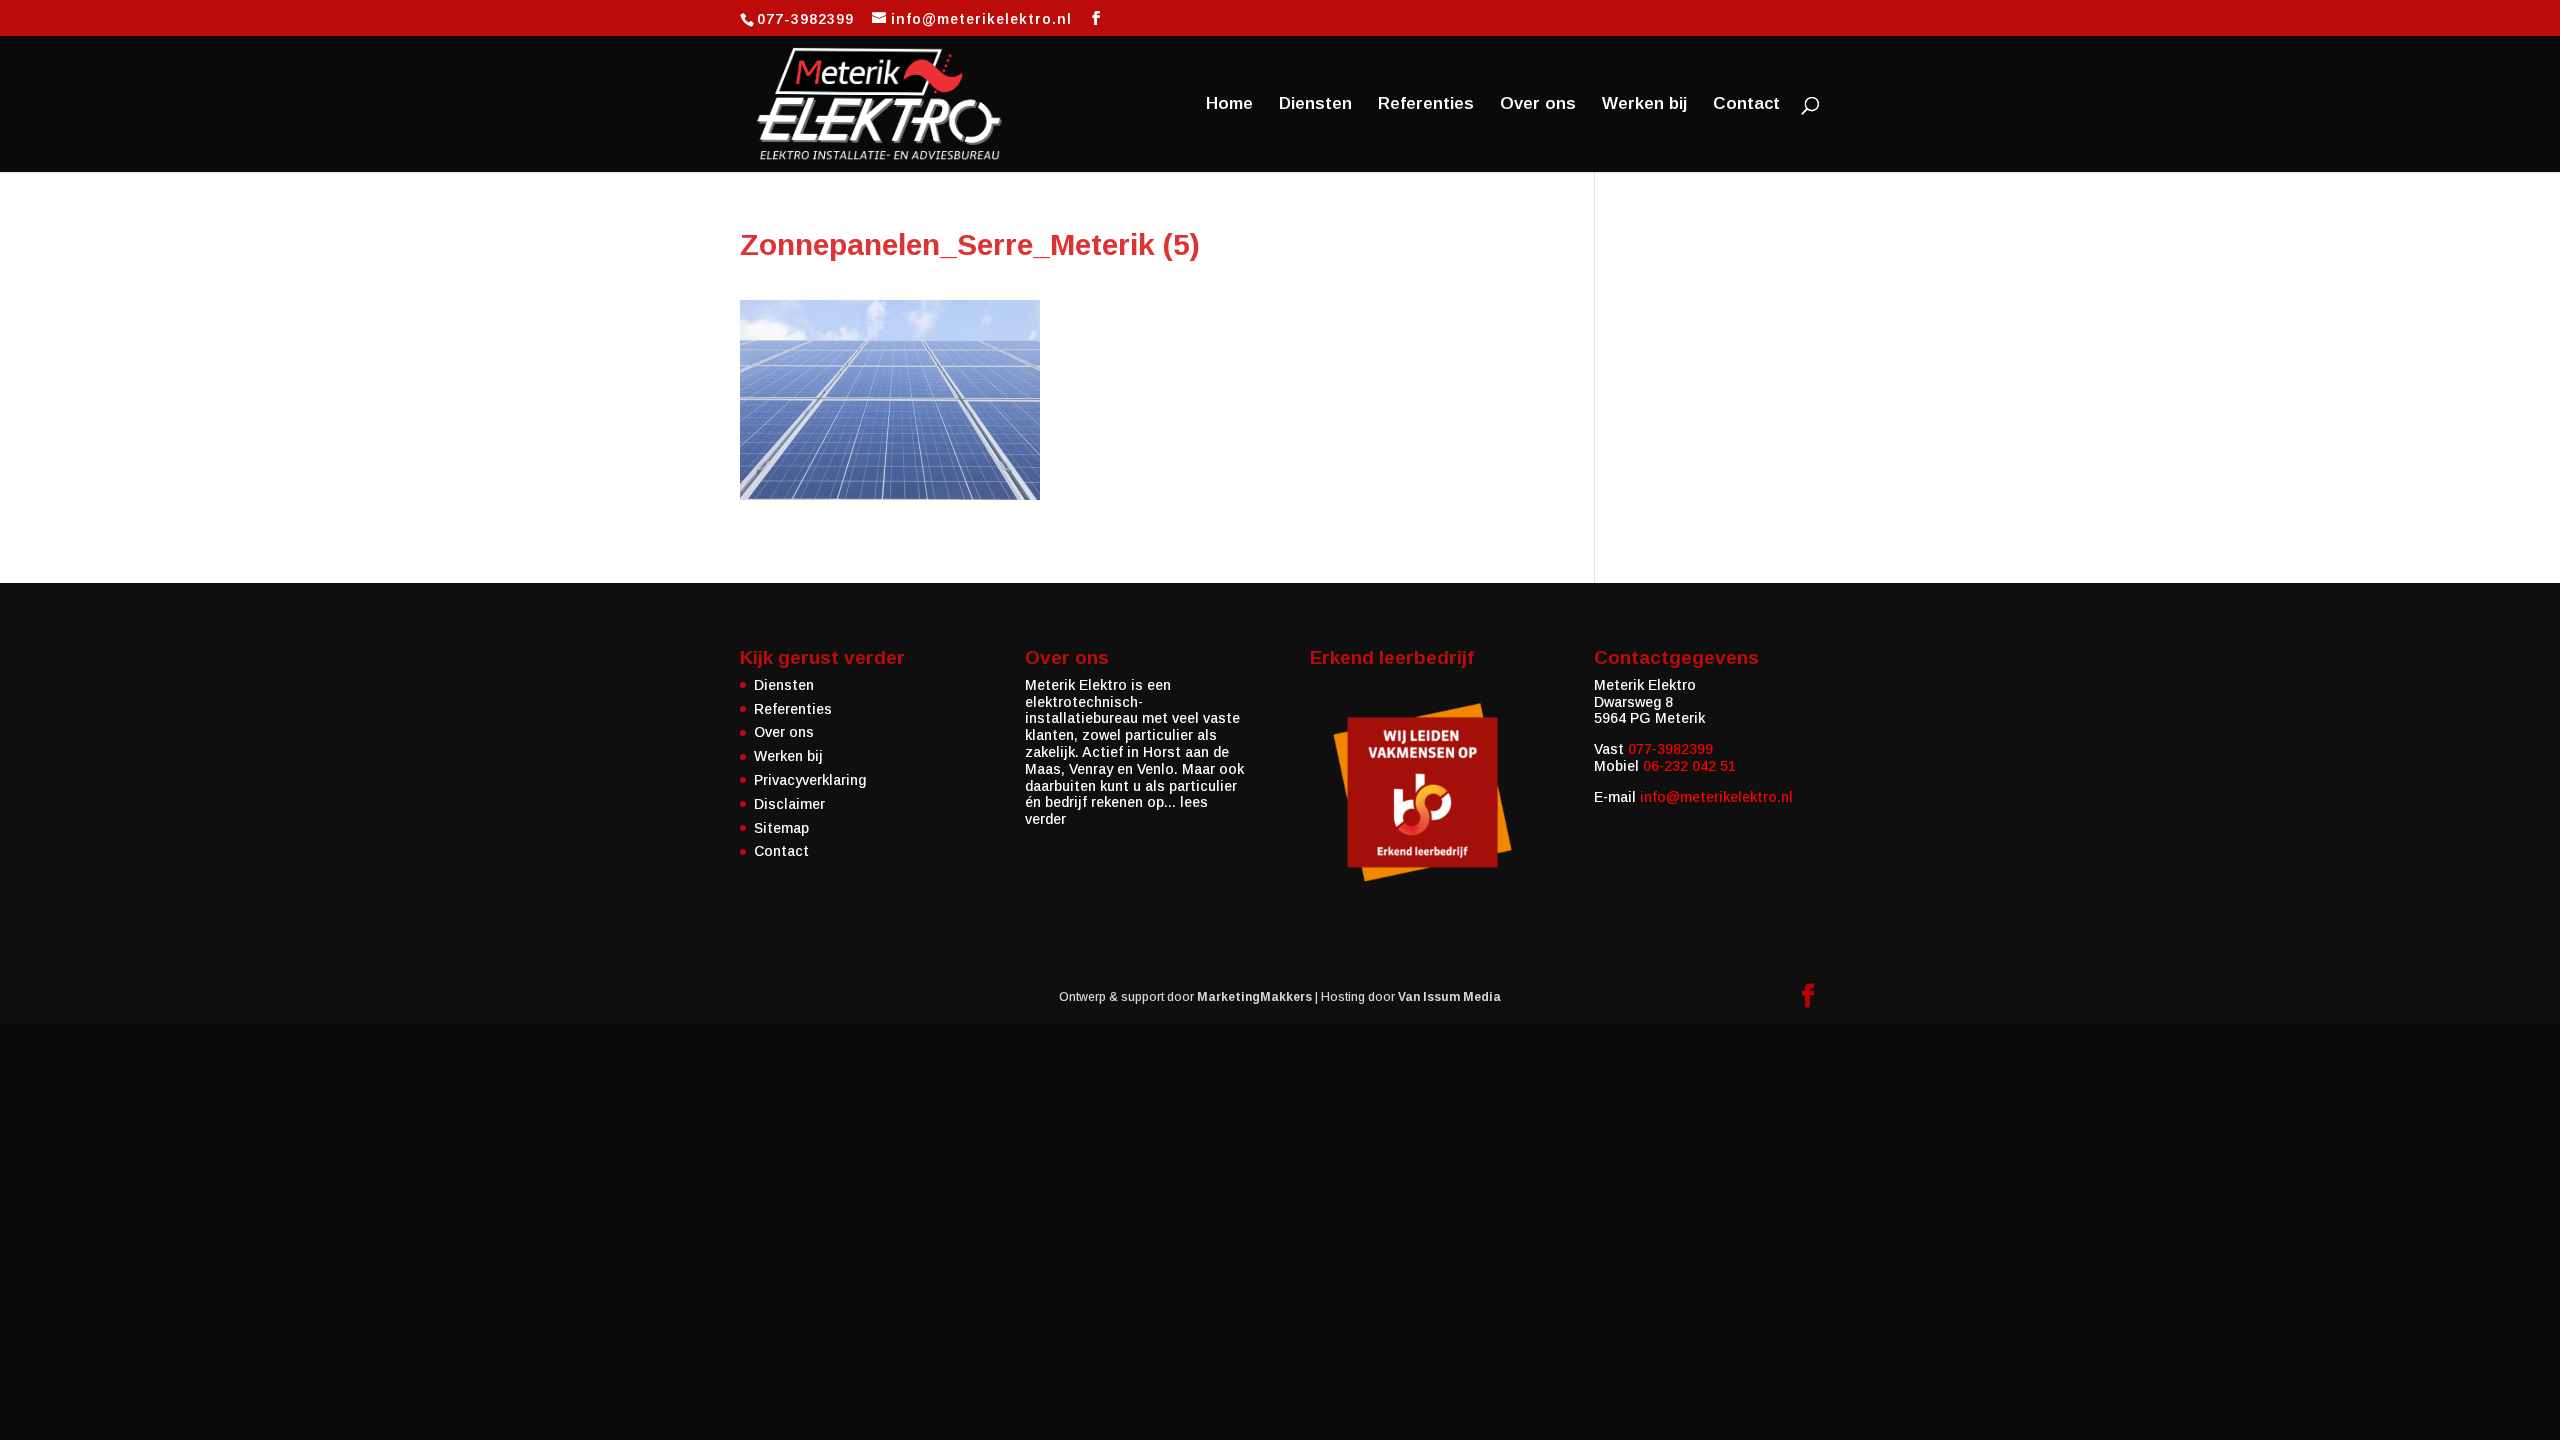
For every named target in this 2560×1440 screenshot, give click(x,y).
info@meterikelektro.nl (1716, 797)
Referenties (1426, 105)
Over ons (1538, 105)
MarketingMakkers (1254, 997)
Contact (1746, 105)
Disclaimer (789, 804)
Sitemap (781, 828)
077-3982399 (1670, 749)
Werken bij (1644, 105)
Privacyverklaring (810, 780)
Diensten (1315, 105)
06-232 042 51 (1689, 766)
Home (1229, 105)
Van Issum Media (1449, 997)
